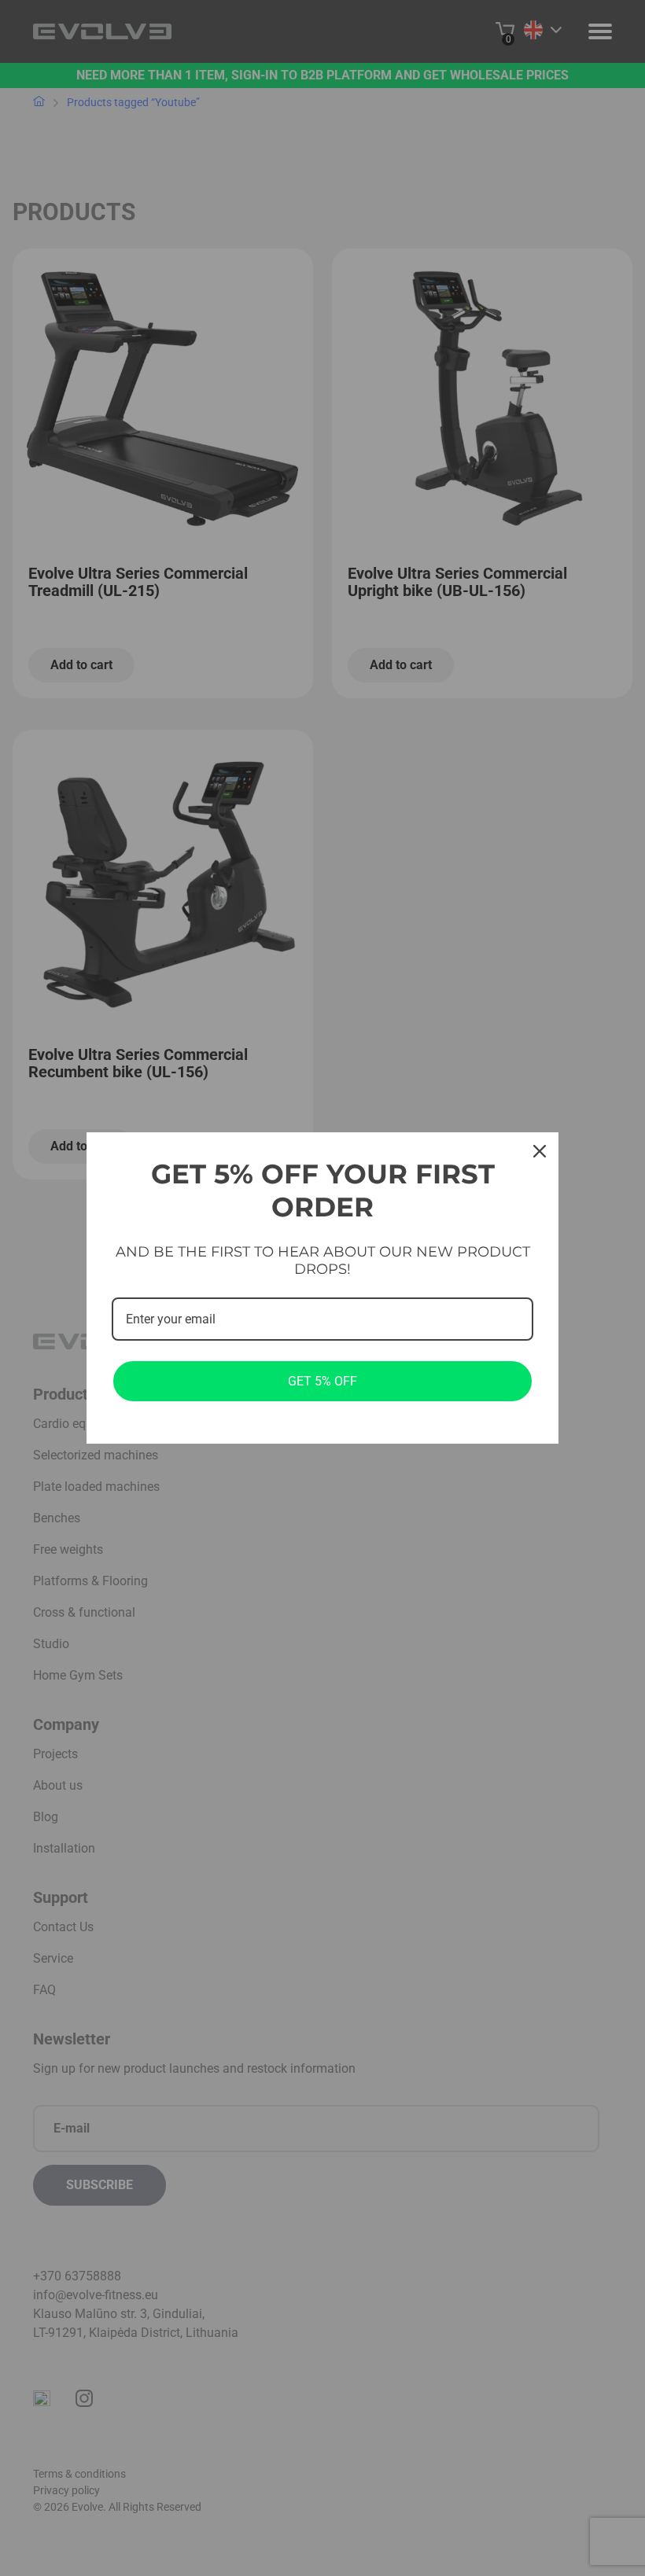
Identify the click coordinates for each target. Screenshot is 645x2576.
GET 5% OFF (322, 1381)
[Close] (540, 1151)
